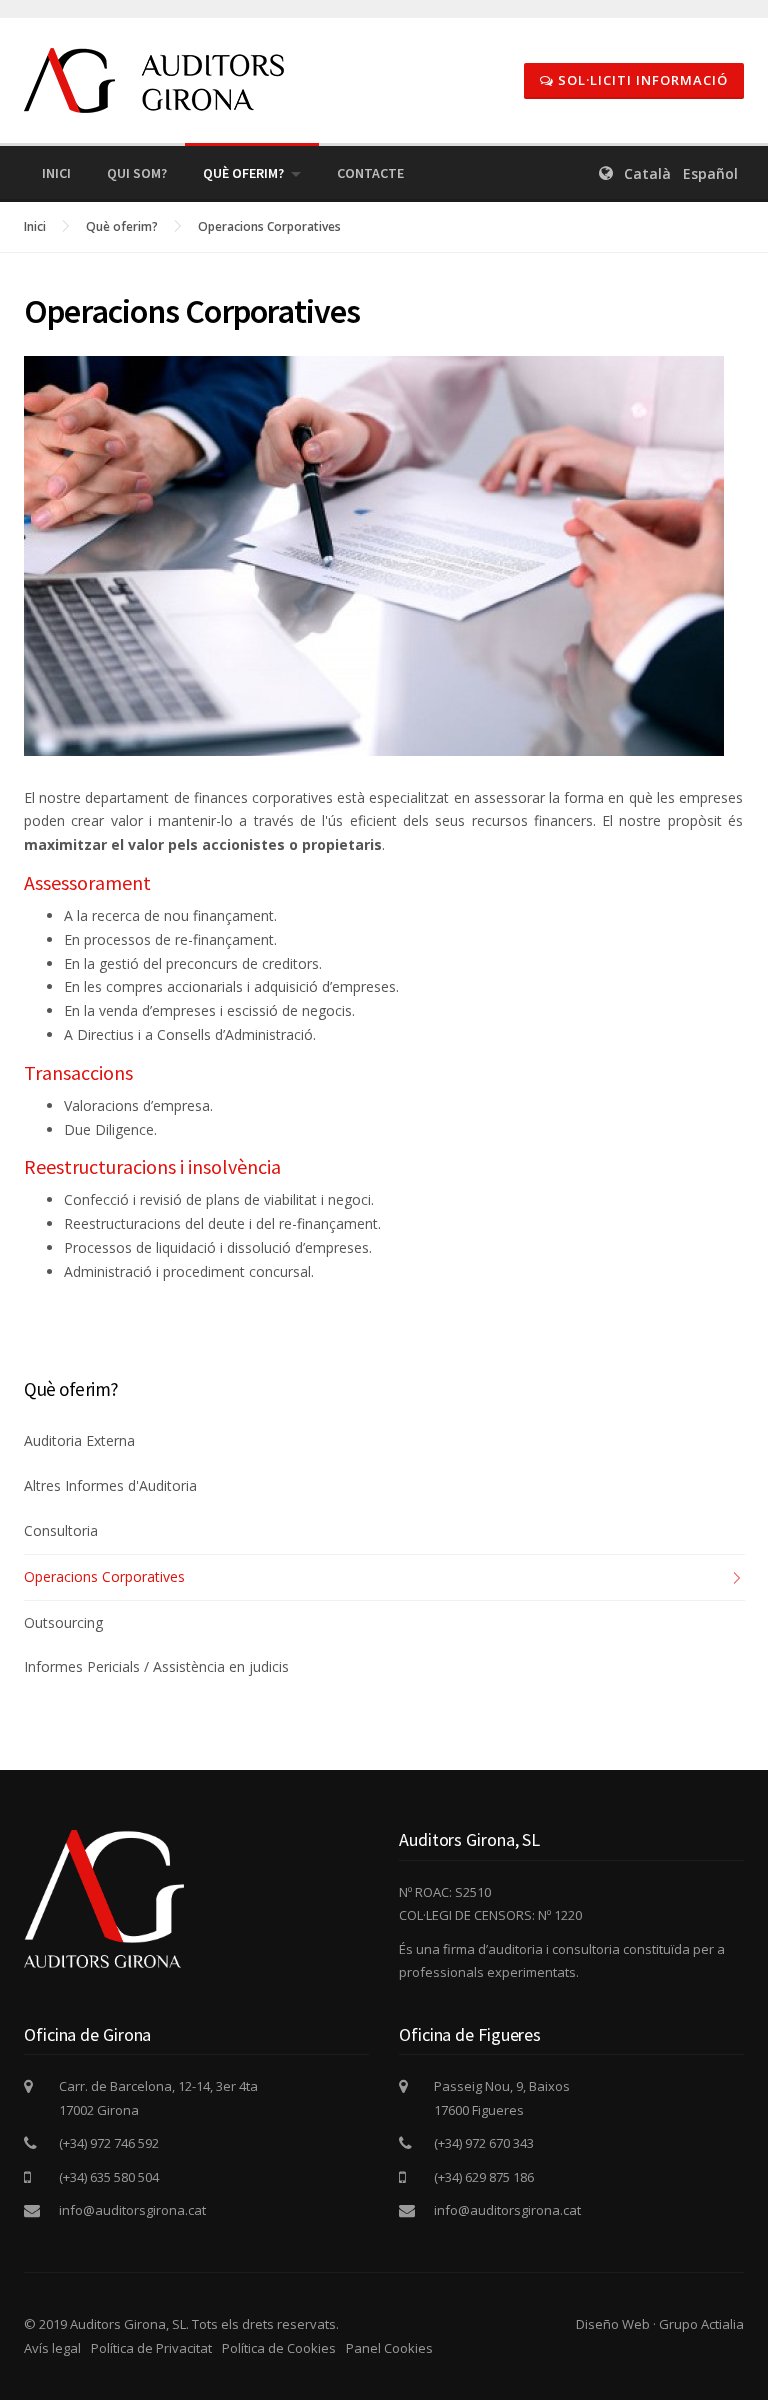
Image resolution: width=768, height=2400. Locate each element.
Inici (56, 173)
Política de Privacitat (151, 2348)
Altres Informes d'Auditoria (110, 1485)
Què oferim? (243, 173)
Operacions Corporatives (269, 226)
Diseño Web (613, 2324)
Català (647, 173)
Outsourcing (63, 1622)
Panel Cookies (389, 2348)
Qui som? (137, 173)
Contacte (370, 173)
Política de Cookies (279, 2348)
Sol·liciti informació (641, 80)
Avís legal (52, 2348)
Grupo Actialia (701, 2324)
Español (710, 173)
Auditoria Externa (79, 1440)
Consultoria (61, 1530)
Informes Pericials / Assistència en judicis (156, 1666)
